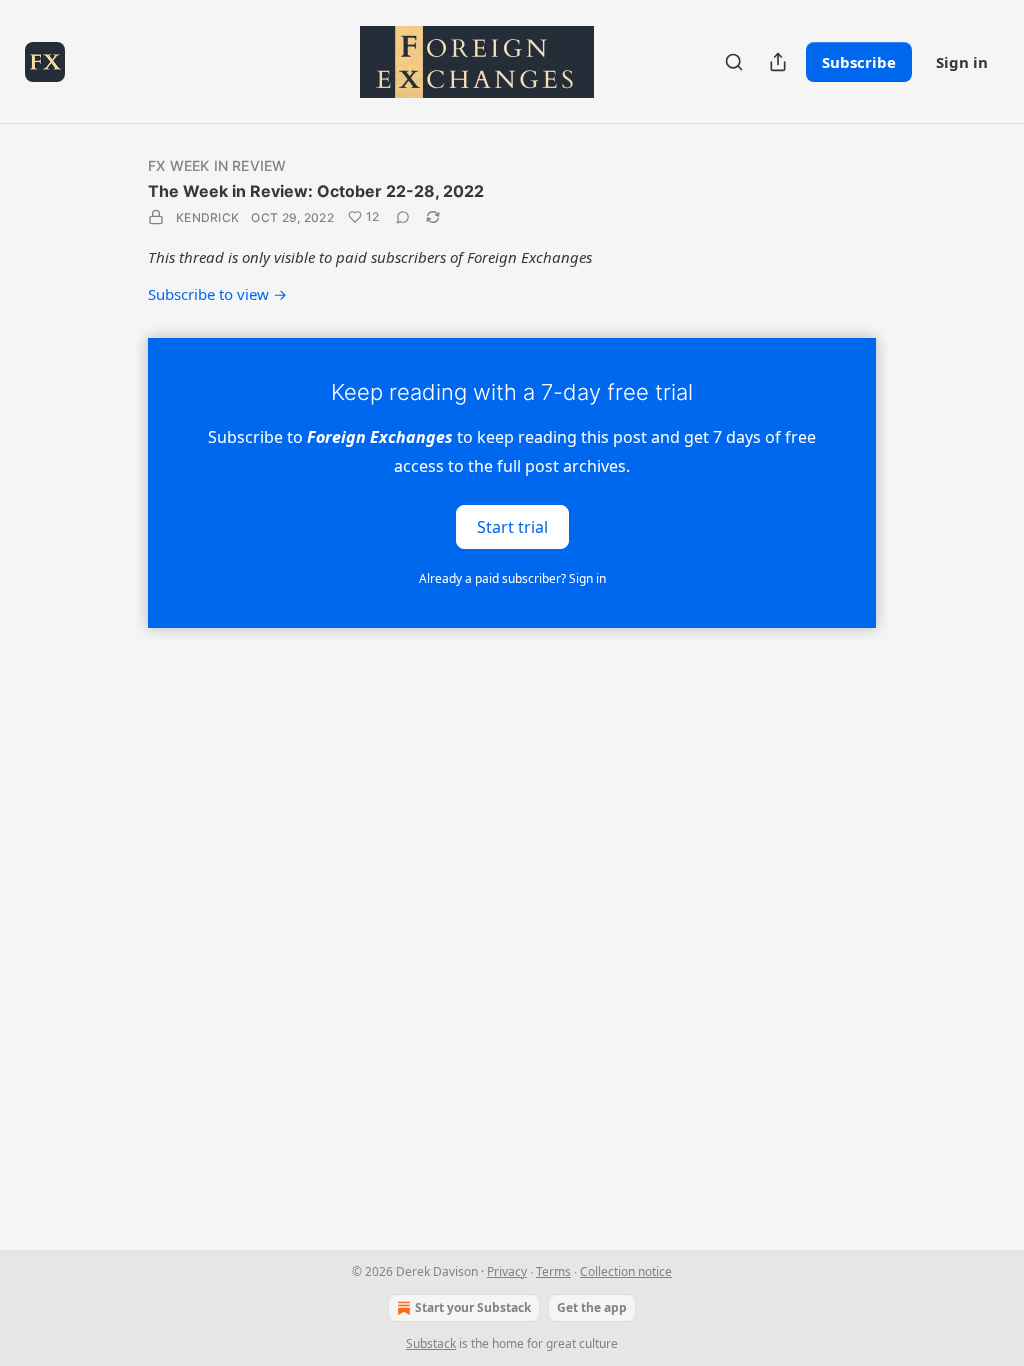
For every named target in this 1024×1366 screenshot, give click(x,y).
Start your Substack (473, 1307)
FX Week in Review (217, 165)
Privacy (507, 1271)
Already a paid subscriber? (512, 578)
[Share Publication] (778, 62)
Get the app (592, 1307)
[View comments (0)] (403, 217)
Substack (431, 1343)
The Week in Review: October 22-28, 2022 (316, 191)
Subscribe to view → (217, 294)
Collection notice (626, 1271)
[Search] (734, 62)
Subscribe (859, 62)
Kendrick (207, 217)
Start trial (512, 526)
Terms (553, 1271)
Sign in (962, 62)
